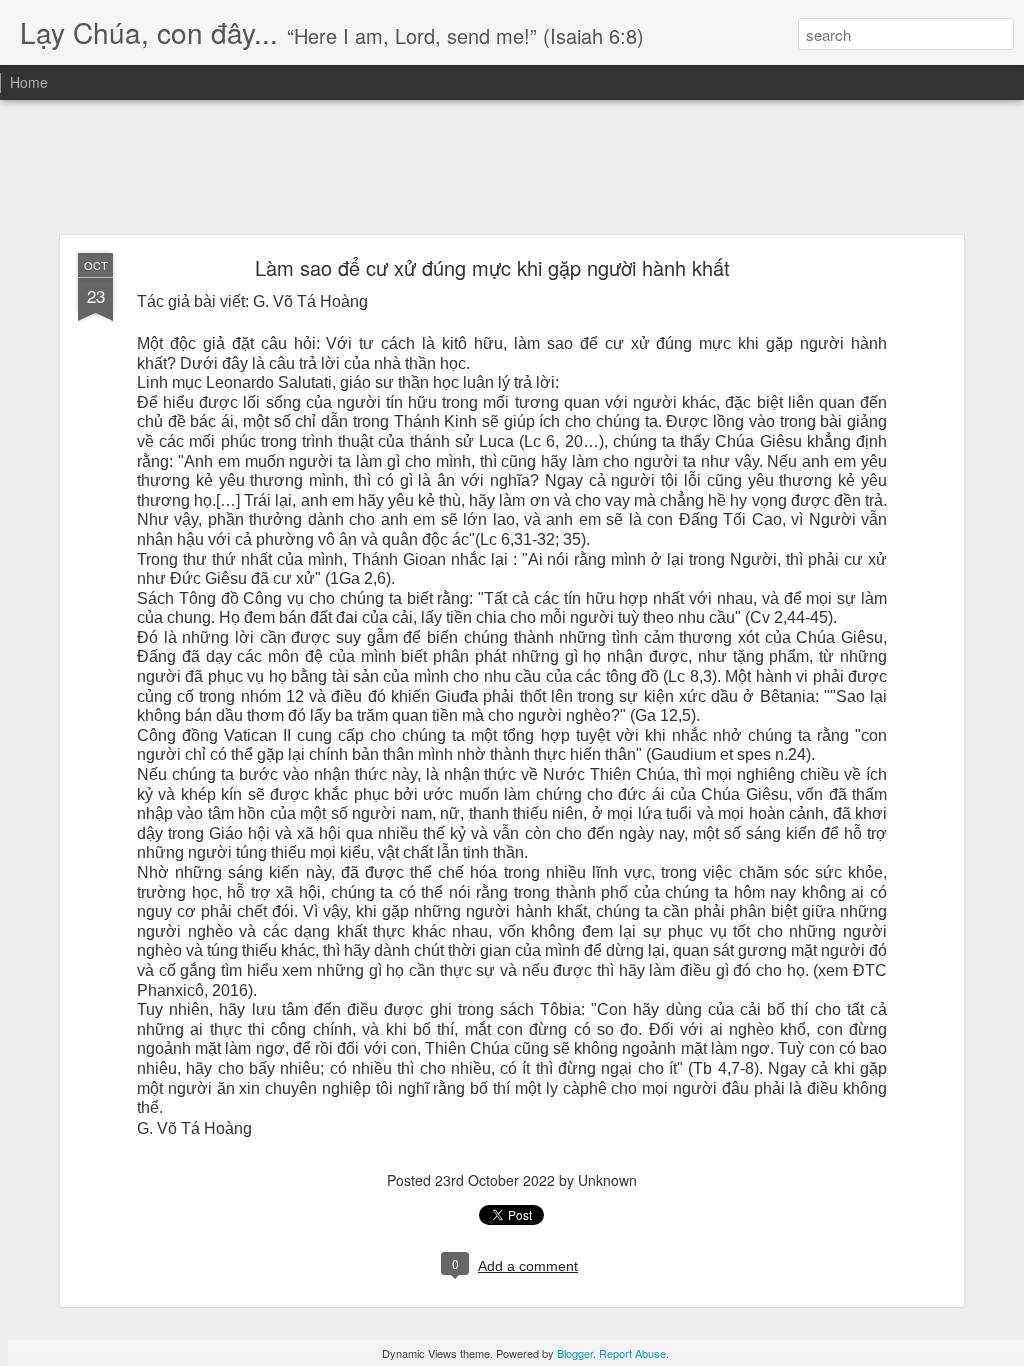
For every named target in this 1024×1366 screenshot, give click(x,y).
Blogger (575, 1353)
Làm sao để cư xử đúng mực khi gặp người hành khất (492, 267)
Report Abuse (632, 1353)
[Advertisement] (512, 168)
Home (29, 82)
